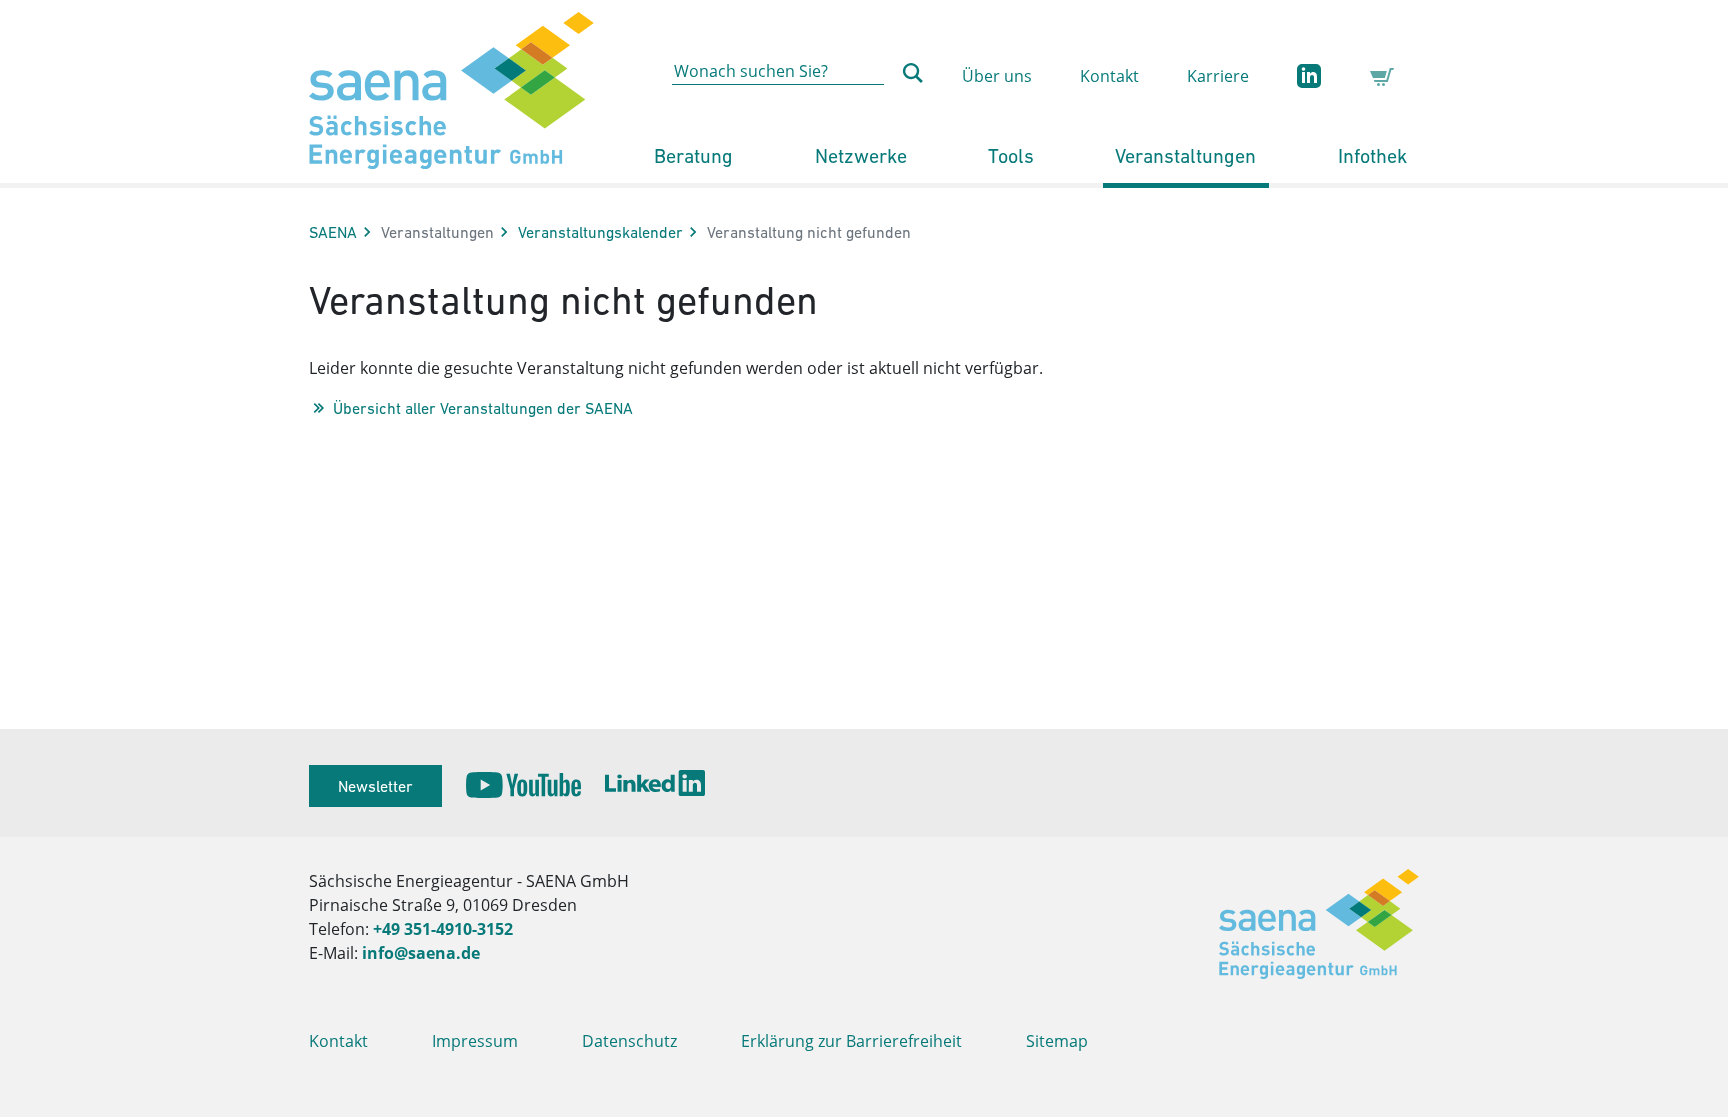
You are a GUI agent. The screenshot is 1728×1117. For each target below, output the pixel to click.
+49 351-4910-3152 (443, 929)
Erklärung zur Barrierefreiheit (851, 1041)
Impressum (475, 1041)
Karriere (1218, 76)
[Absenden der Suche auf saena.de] (913, 73)
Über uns (997, 76)
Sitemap (1057, 1041)
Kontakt (1109, 76)
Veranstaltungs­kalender (600, 232)
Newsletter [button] (375, 786)
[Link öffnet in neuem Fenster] (523, 785)
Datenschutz (629, 1041)
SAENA (333, 232)
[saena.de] (451, 91)
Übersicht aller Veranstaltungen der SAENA (483, 408)
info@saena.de (421, 953)
